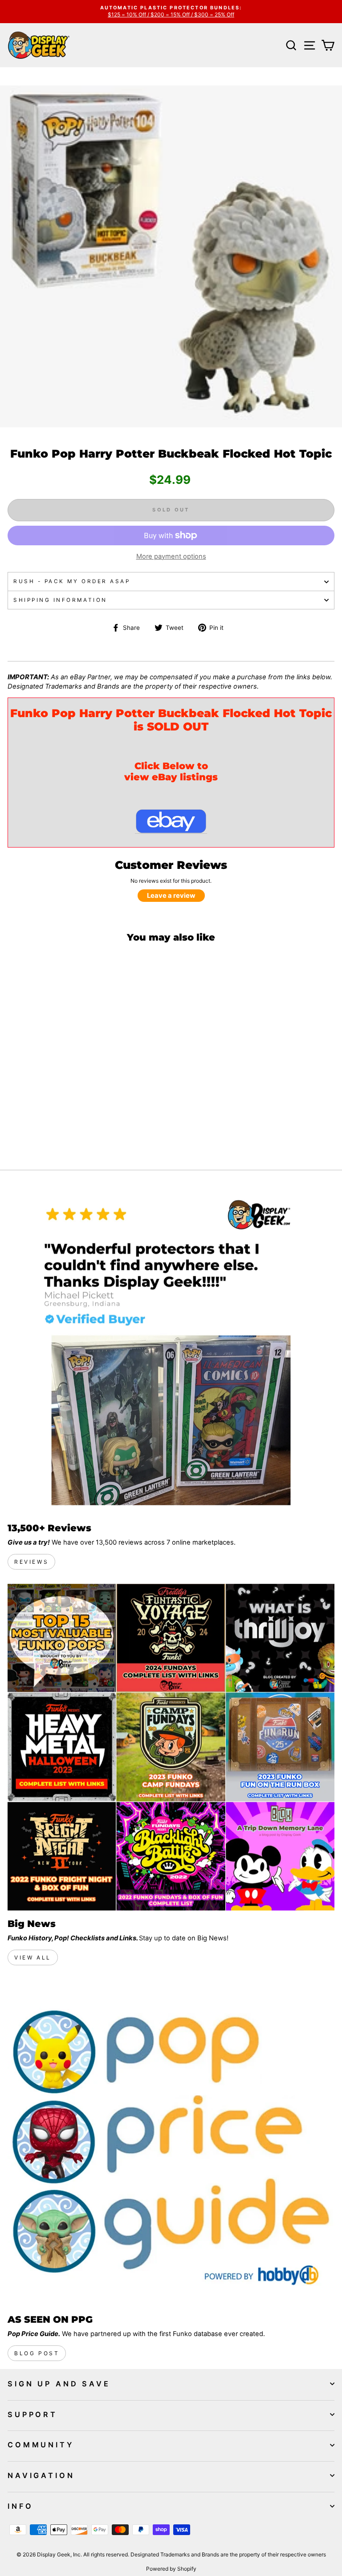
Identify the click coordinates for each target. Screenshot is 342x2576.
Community (41, 2445)
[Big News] (171, 1747)
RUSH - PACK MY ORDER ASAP (72, 581)
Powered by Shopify (171, 2569)
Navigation (41, 2475)
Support (33, 2414)
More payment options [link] (171, 556)
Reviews (31, 1562)
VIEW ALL (33, 1957)
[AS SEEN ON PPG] (171, 2143)
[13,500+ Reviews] (171, 1351)
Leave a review (171, 896)
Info (20, 2506)
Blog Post (37, 2353)
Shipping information (60, 600)
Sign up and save (59, 2384)
